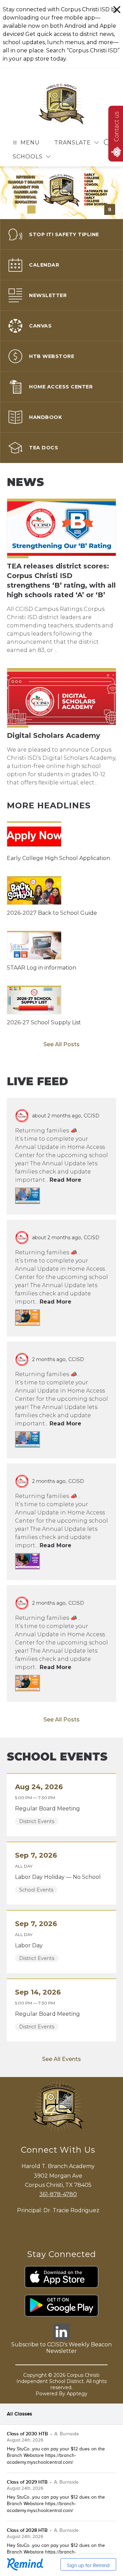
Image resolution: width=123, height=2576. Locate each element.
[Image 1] (10, 209)
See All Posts (61, 1092)
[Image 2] (20, 209)
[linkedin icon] (61, 2385)
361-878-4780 (58, 2241)
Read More (65, 1227)
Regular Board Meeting (49, 1856)
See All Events (61, 2107)
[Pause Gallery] (110, 209)
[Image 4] (42, 209)
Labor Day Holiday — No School (60, 1925)
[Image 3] (31, 209)
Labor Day (31, 1993)
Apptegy (77, 2441)
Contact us (116, 127)
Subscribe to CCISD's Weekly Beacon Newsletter (61, 2395)
